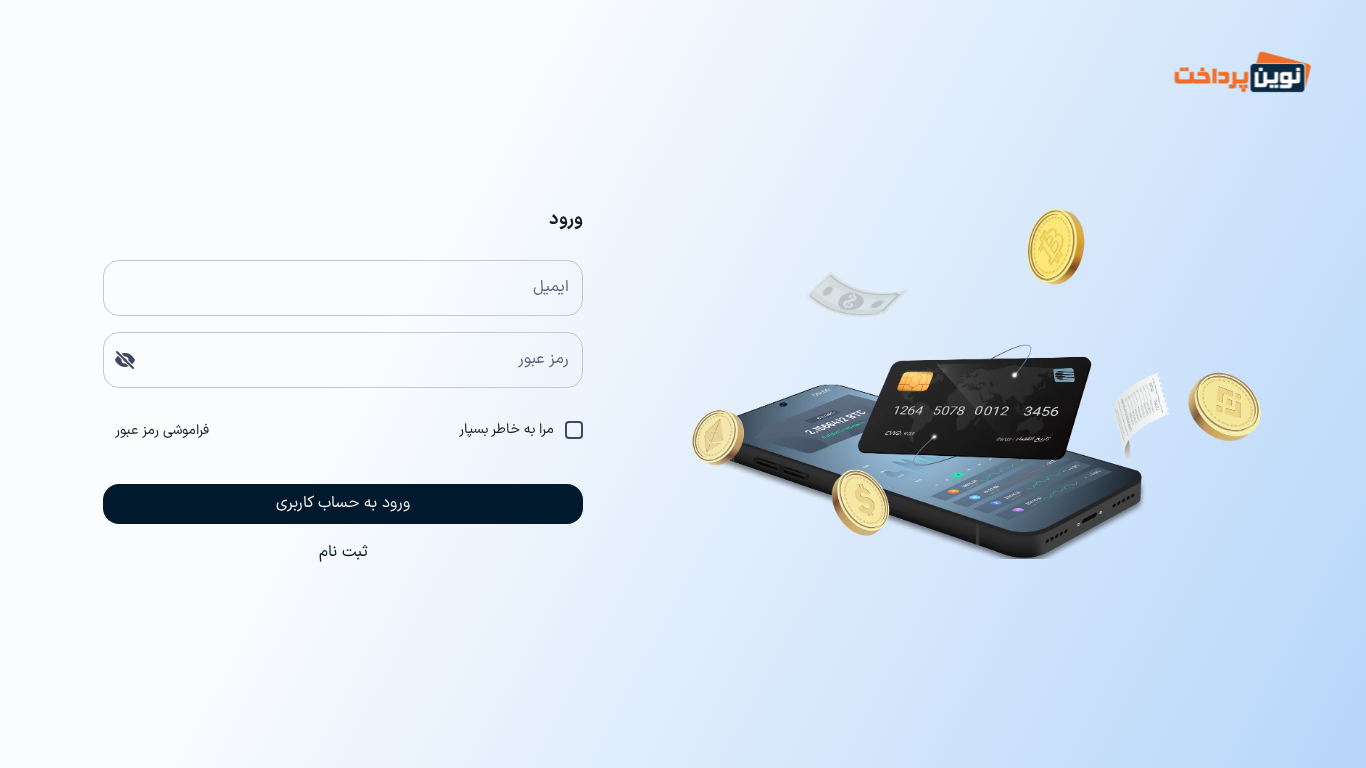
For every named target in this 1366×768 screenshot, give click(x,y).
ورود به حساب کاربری (343, 503)
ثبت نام (343, 552)
